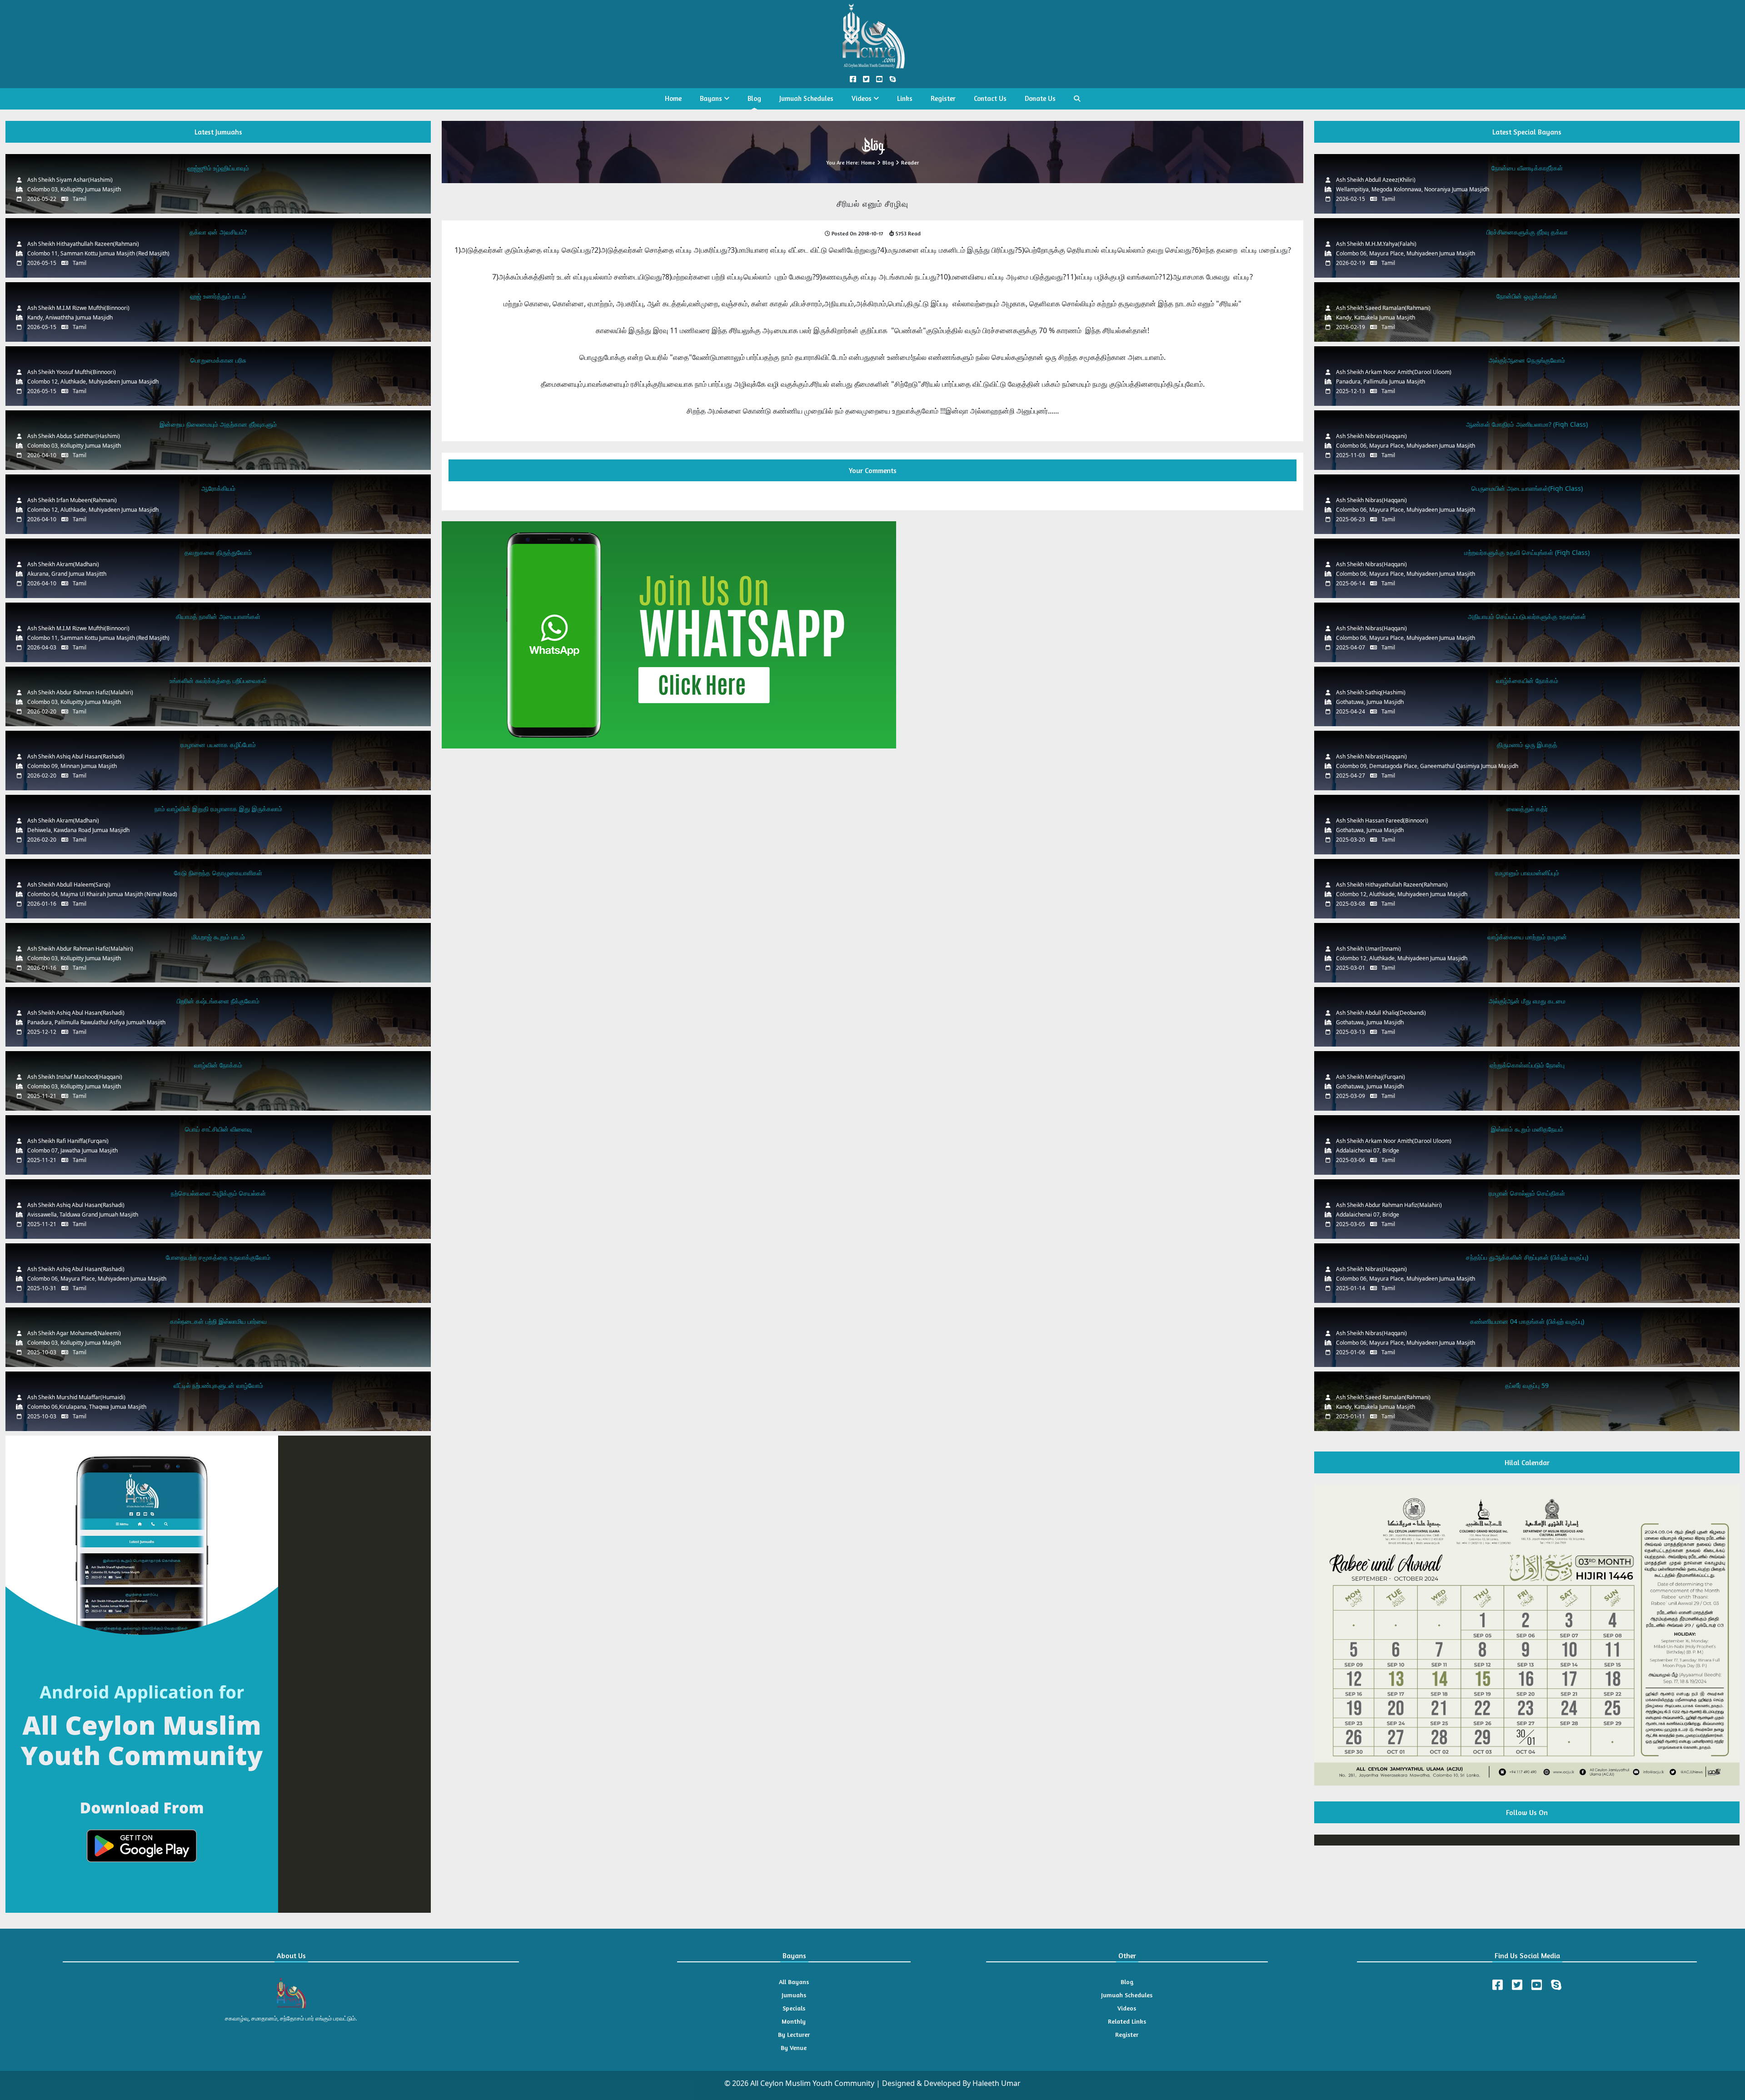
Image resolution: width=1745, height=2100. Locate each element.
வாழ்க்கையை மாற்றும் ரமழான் (1527, 937)
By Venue (794, 2048)
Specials (794, 2008)
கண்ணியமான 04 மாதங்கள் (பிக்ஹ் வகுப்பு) (1527, 1321)
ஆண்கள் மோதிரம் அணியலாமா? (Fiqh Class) (1527, 424)
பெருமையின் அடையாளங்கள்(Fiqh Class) (1527, 488)
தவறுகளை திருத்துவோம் (218, 552)
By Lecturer (794, 2034)
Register (943, 98)
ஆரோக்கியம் (218, 488)
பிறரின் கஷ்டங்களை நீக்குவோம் (218, 1001)
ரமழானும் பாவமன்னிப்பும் (1527, 873)
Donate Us (1040, 98)
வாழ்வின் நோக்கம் (218, 1065)
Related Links (1127, 2021)
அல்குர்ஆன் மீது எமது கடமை (1527, 1001)
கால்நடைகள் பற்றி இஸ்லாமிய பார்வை (218, 1321)
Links (905, 98)
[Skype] (1556, 1985)
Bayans (712, 98)
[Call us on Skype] (892, 79)
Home (673, 98)
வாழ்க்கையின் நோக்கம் (1527, 681)
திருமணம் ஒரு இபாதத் (1527, 745)
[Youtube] (1537, 1985)
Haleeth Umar (997, 2083)
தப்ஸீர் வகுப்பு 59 (1527, 1385)
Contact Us (990, 98)
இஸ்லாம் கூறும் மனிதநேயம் (1527, 1129)
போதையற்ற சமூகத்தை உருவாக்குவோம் (218, 1257)
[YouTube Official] (879, 79)
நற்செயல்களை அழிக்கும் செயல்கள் (218, 1193)
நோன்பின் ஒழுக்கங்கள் (1527, 296)
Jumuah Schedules (806, 98)
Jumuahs (794, 1995)
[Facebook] (1498, 1985)
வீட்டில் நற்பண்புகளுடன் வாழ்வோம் (218, 1385)
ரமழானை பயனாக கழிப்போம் (218, 745)
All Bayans (794, 1982)
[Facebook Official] (853, 79)
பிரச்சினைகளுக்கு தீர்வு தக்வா (1527, 232)
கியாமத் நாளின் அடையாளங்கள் (218, 616)
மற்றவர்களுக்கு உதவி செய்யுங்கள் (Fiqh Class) (1527, 552)
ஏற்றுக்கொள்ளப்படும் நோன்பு (1527, 1065)
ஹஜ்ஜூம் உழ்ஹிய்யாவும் (218, 168)
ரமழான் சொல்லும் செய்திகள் (1527, 1193)
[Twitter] (1517, 1985)
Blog (754, 98)
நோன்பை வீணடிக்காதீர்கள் (1527, 168)
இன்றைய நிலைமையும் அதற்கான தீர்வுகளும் (218, 424)
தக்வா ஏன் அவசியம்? (218, 232)
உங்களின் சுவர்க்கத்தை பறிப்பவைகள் (218, 681)
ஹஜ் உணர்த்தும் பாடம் (218, 296)
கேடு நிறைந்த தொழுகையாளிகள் (218, 873)
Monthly (794, 2021)
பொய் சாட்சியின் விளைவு (218, 1129)
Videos (863, 98)
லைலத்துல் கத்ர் (1527, 809)
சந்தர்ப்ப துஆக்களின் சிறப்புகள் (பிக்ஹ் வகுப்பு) (1527, 1257)
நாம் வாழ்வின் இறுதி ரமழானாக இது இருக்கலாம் (218, 809)
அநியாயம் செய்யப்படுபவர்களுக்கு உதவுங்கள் (1527, 616)
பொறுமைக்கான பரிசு (218, 360)
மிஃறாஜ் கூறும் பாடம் (218, 937)
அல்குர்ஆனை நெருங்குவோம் (1527, 360)
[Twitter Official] (866, 79)
